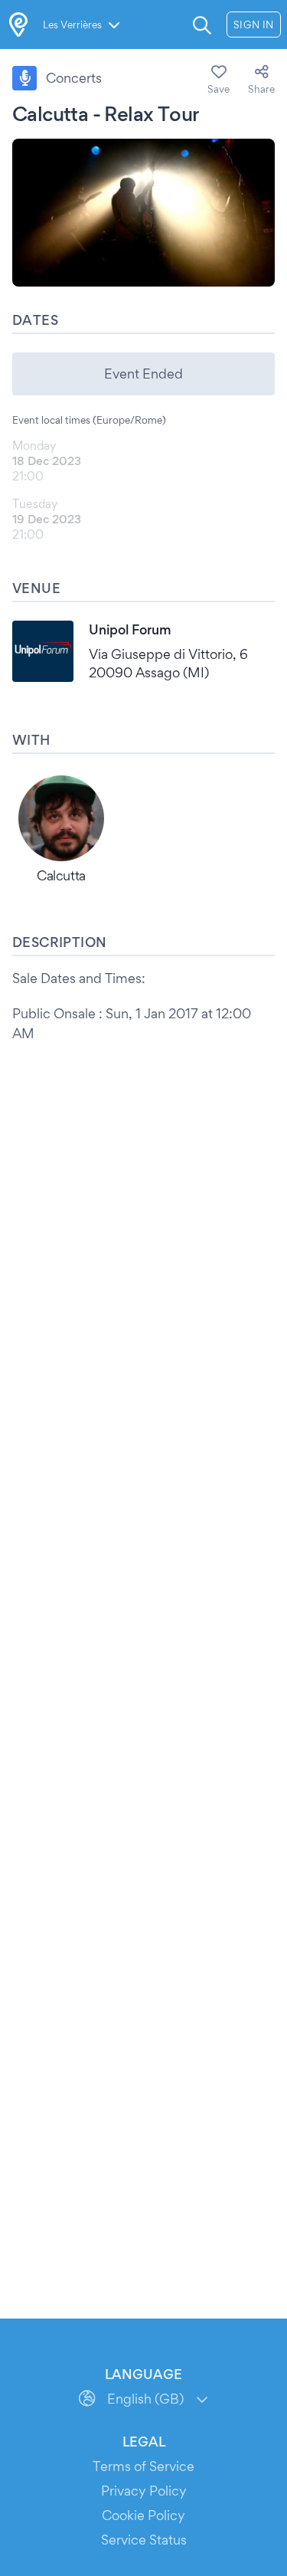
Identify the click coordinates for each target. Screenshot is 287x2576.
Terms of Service (143, 2466)
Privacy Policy (144, 2491)
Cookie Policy (143, 2515)
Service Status (144, 2540)
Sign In (254, 25)
